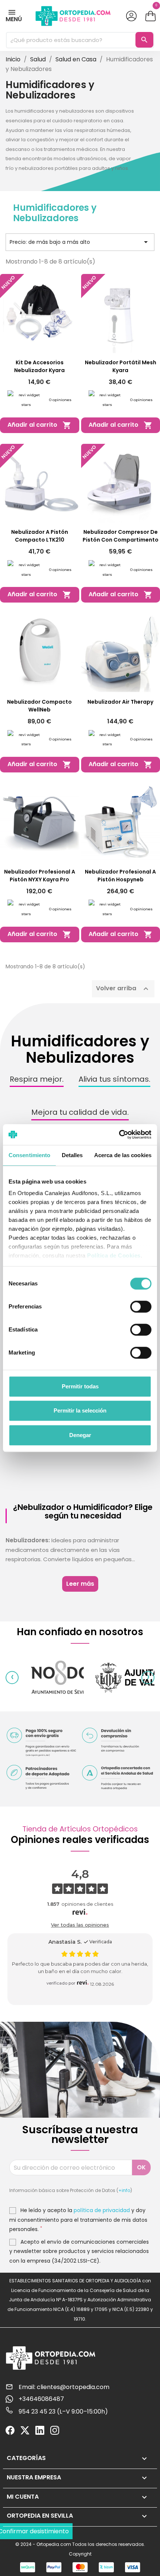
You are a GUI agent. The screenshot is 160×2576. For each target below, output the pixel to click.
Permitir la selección (80, 1410)
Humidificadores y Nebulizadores (55, 213)
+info (124, 2190)
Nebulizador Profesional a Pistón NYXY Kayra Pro (40, 876)
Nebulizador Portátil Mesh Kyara (121, 366)
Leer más (80, 1584)
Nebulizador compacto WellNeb (39, 706)
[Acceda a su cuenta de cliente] (132, 16)
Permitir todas (80, 1386)
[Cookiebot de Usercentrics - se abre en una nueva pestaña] (119, 1134)
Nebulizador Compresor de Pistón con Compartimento (121, 536)
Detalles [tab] (72, 1155)
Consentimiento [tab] (29, 1155)
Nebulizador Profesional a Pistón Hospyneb (120, 876)
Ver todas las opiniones (80, 1925)
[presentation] (12, 1677)
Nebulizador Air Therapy (120, 702)
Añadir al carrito (39, 425)
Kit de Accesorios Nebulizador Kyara (39, 366)
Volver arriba (123, 989)
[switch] (141, 1307)
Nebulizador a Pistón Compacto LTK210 (40, 536)
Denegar (80, 1435)
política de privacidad (102, 2210)
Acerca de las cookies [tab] (123, 1155)
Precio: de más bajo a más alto (80, 242)
